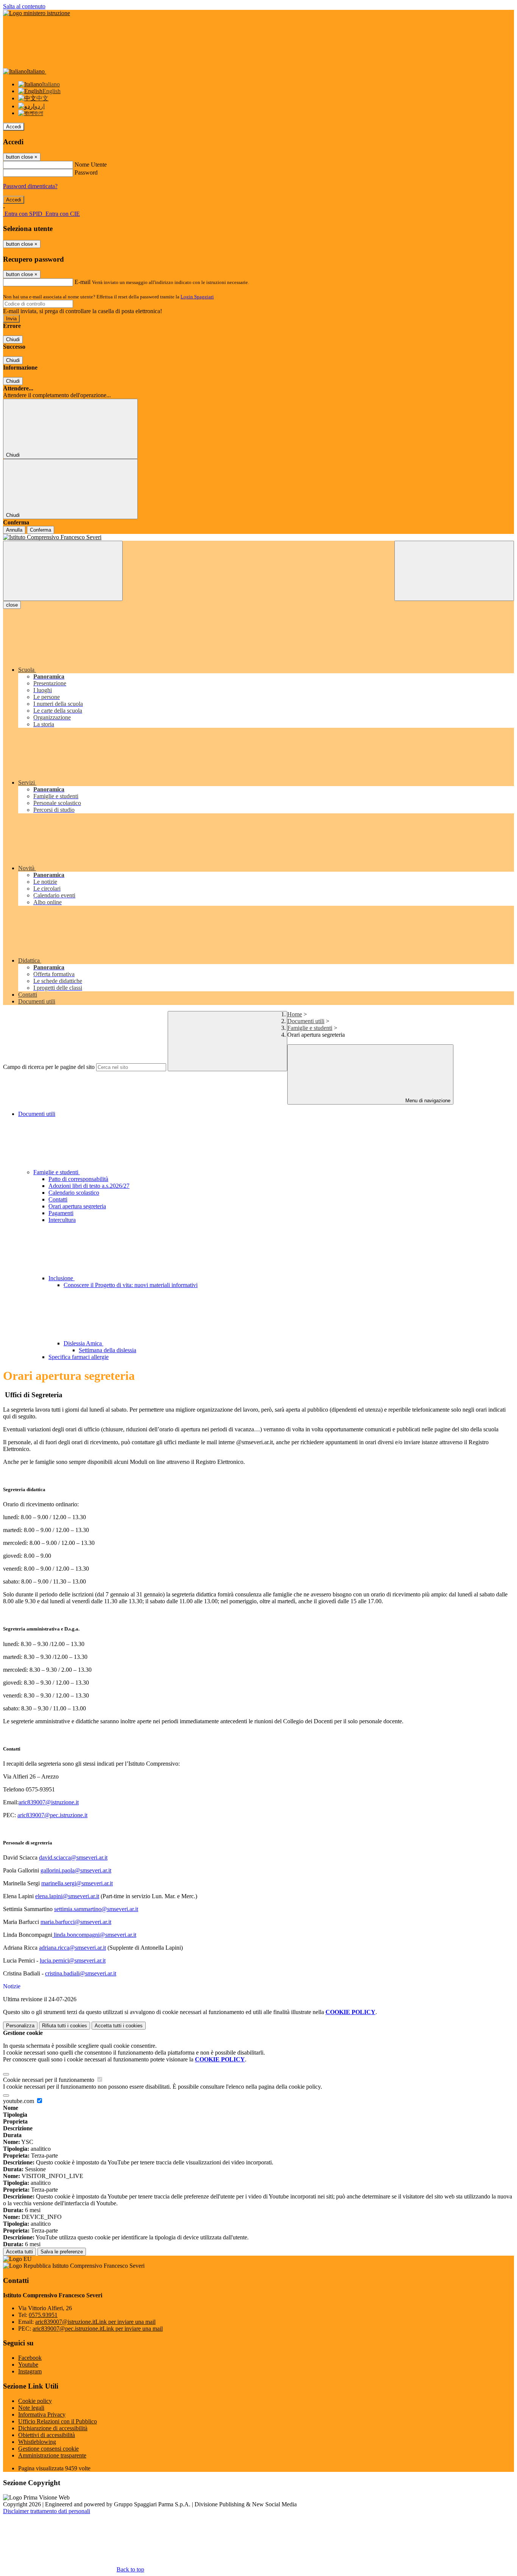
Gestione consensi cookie (48, 2449)
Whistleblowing (37, 2442)
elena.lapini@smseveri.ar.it (67, 1896)
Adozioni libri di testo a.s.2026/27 (89, 1186)
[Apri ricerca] (454, 571)
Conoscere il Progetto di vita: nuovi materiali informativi (131, 1285)
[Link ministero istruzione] (37, 13)
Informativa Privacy (42, 2415)
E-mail (83, 282)
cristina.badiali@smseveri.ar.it (81, 1973)
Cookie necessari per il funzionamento (49, 2080)
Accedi (14, 127)
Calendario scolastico (74, 1193)
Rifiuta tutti (65, 2026)
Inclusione (62, 1278)
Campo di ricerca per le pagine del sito (49, 1067)
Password (86, 172)
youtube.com (19, 2101)
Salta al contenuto (24, 6)
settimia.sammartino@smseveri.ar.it (96, 1909)
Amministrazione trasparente (52, 2455)
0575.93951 (43, 2315)
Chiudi (13, 339)
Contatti (58, 1199)
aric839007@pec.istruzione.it (52, 1815)
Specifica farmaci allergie (79, 1357)
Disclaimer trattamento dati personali (47, 2511)
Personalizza (20, 2026)
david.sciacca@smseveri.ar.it (73, 1857)
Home (295, 1014)
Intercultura (62, 1220)
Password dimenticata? (30, 186)
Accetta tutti (119, 2026)
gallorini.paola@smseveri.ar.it (76, 1870)
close (12, 605)
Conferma (40, 530)
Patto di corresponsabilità (78, 1179)
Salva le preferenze (62, 2252)
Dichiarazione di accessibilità (53, 2428)
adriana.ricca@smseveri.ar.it (72, 1948)
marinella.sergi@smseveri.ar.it (77, 1883)
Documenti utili (306, 1021)
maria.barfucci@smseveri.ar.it (76, 1922)
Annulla (14, 530)
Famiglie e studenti (310, 1028)
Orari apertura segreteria (77, 1206)
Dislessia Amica (83, 1343)
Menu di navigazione (427, 1101)
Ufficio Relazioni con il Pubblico (58, 2421)
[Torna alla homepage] (258, 537)
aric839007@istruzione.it (49, 1802)
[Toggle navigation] (63, 571)
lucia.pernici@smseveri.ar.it (73, 1960)
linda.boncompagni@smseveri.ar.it (95, 1935)
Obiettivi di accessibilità (47, 2435)
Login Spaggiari (197, 297)
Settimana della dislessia (107, 1350)
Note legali (31, 2408)
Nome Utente (91, 165)
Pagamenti (61, 1213)
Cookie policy (35, 2401)
